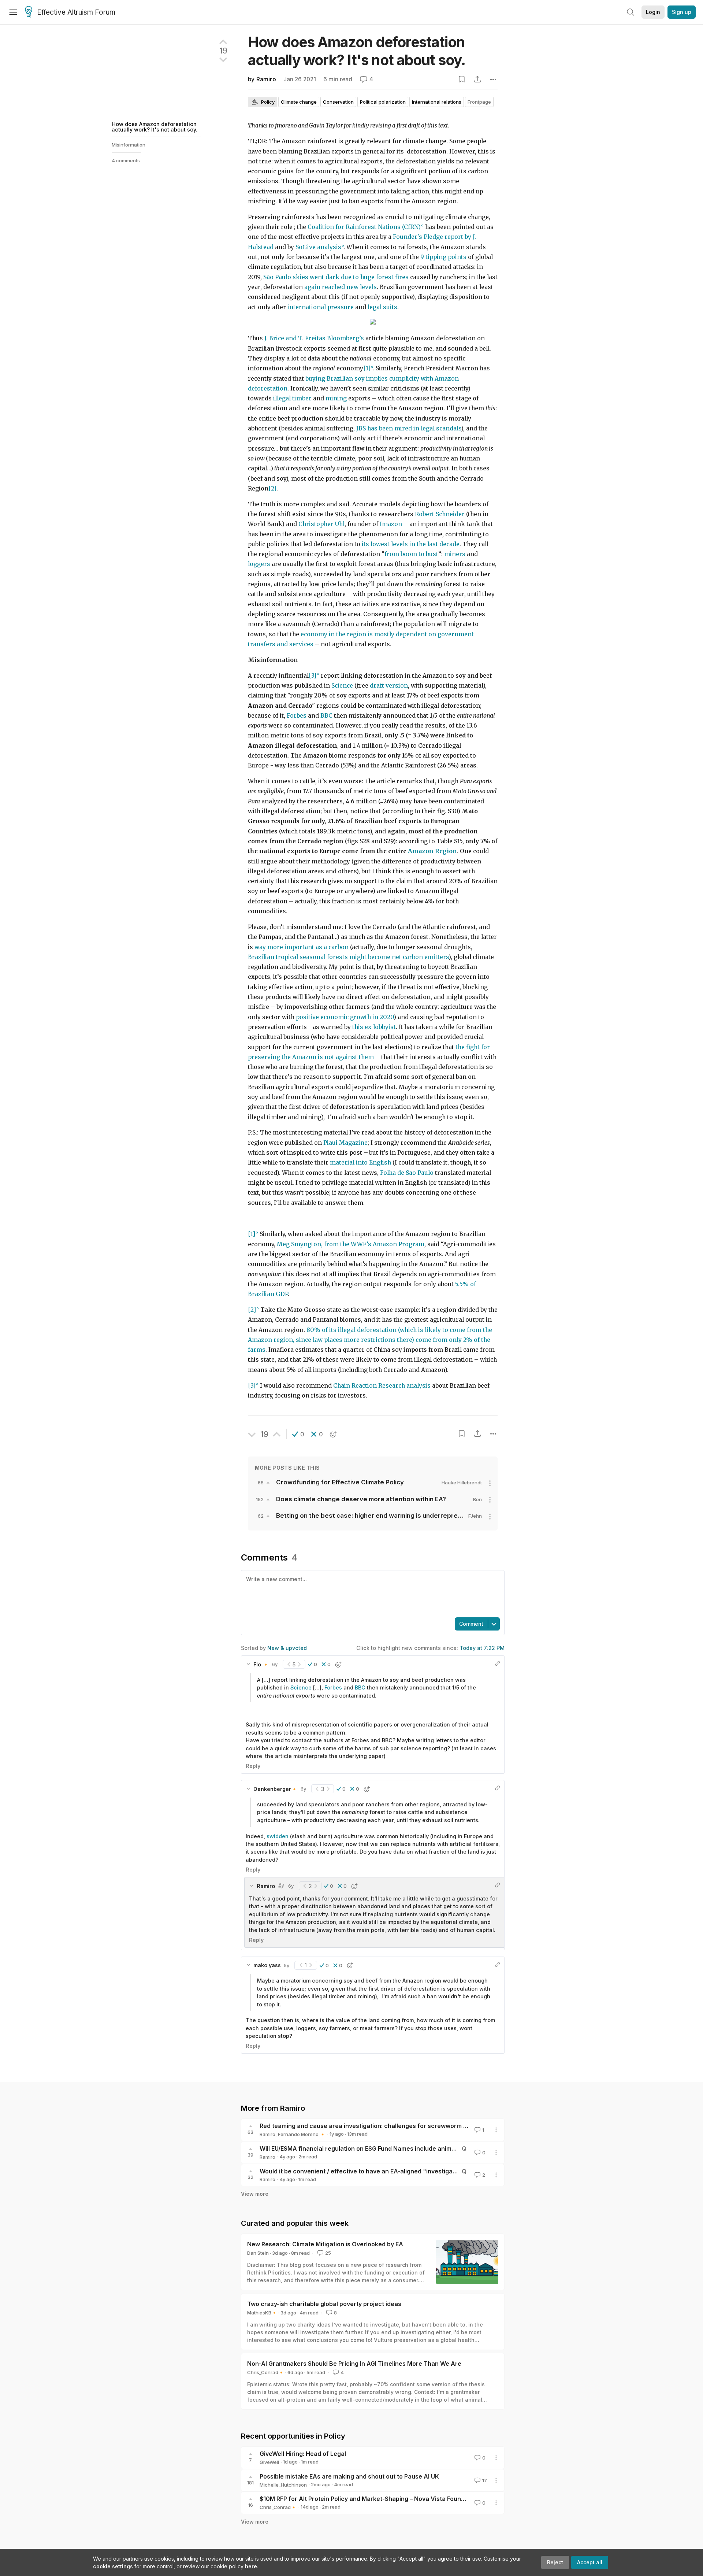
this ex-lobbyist (374, 1027)
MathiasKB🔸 (262, 2313)
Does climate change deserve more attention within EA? (361, 1499)
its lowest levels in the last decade (411, 544)
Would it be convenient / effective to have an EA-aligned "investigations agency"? (378, 2171)
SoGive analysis (318, 247)
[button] (298, 1434)
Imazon (391, 524)
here (251, 2566)
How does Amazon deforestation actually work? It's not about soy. (155, 127)
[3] (313, 676)
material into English (360, 1163)
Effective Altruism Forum (76, 12)
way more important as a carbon (302, 947)
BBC (326, 716)
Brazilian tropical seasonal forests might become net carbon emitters (348, 957)
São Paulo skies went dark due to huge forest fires (336, 277)
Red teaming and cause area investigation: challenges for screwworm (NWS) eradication (388, 2126)
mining (336, 398)
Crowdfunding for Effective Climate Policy (340, 1482)
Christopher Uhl (321, 524)
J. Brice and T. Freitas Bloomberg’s (314, 338)
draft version (389, 686)
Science (342, 686)
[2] (272, 488)
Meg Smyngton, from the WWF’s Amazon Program (351, 1244)
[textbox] (371, 1593)
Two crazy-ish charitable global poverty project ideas (324, 2304)
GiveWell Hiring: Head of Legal (303, 2454)
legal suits (382, 307)
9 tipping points (443, 257)
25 (328, 2253)
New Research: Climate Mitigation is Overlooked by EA (325, 2244)
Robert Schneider (440, 514)
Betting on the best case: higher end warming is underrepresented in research (396, 1515)
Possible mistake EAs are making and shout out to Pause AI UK (349, 2476)
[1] (367, 368)
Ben (477, 1499)
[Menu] (13, 12)
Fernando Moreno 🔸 (302, 2134)
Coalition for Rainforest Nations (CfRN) (364, 227)
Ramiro (266, 79)
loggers (260, 564)
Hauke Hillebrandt (462, 1483)
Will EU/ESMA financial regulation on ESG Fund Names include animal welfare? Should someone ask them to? (416, 2148)
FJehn (475, 1516)
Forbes (297, 716)
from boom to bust (411, 554)
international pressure (321, 307)
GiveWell (269, 2462)
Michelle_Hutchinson (283, 2485)
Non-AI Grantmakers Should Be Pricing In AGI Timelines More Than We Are (354, 2364)
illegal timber (292, 398)
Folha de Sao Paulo (407, 1173)
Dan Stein (258, 2253)
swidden (278, 1836)
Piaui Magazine (345, 1143)
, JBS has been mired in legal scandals (407, 428)
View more (255, 2194)
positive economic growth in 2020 (345, 1017)
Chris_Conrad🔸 (266, 2372)
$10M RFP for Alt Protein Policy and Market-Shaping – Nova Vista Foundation (369, 2499)
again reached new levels (341, 287)
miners (455, 554)
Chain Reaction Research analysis (382, 1386)
